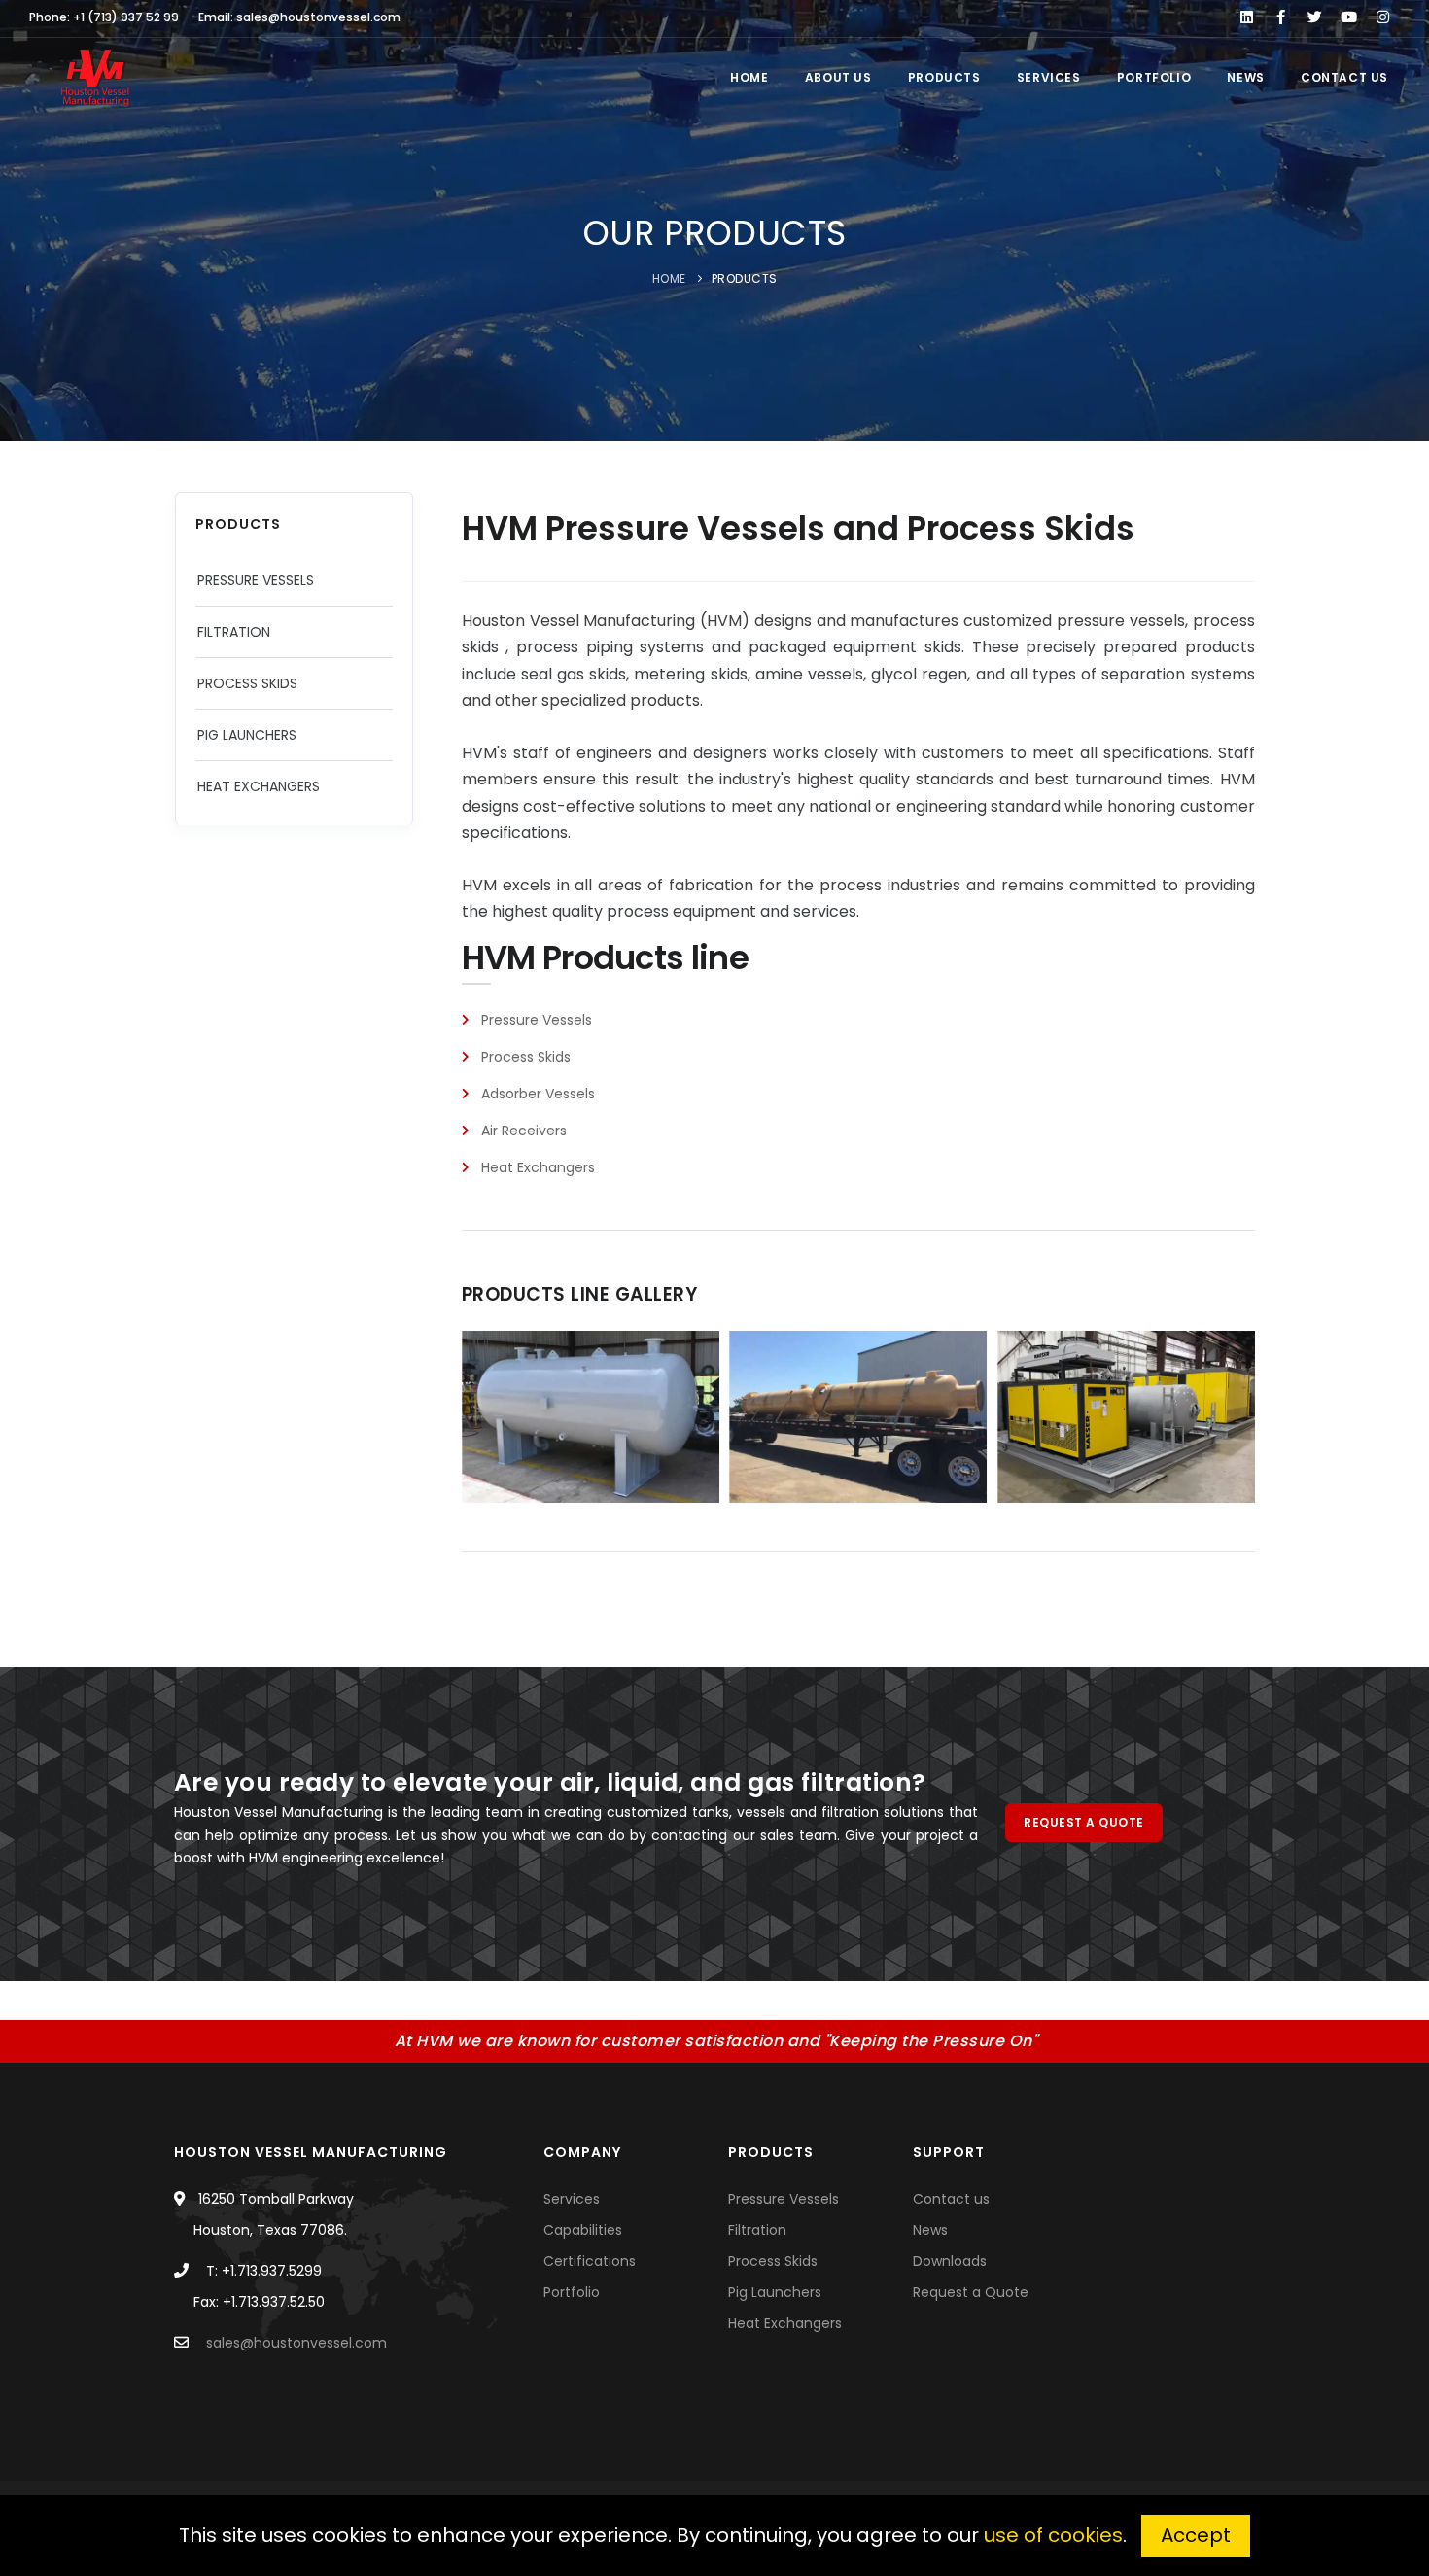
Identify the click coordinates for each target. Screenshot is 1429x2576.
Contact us (1341, 77)
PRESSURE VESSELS (256, 580)
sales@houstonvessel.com (296, 2343)
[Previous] (481, 1414)
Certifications (590, 2261)
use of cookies (1053, 2535)
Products (941, 77)
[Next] (1236, 1414)
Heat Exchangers (785, 2323)
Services (1046, 77)
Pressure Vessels (784, 2199)
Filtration (757, 2230)
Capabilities (583, 2230)
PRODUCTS (745, 278)
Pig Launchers (775, 2292)
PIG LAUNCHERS (247, 735)
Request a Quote (971, 2292)
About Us (835, 77)
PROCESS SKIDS (247, 683)
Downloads (950, 2261)
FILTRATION (234, 632)
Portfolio (1151, 77)
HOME (669, 278)
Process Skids (773, 2261)
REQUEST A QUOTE (1084, 1822)
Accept (1196, 2535)
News (1242, 77)
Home (746, 77)
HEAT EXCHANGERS (259, 786)
